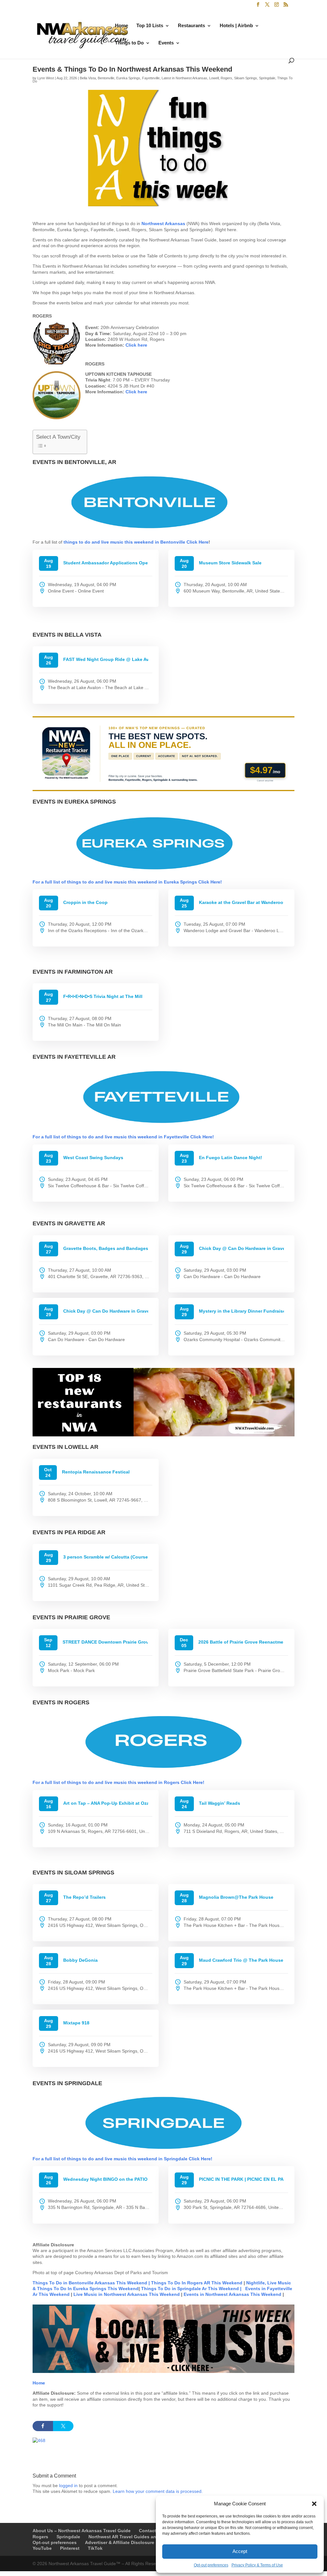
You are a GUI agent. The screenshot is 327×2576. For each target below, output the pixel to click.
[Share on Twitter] (63, 2426)
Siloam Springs (246, 78)
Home (122, 26)
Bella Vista (88, 78)
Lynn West (46, 78)
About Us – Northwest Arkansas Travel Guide (82, 2531)
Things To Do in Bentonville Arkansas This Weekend (90, 2283)
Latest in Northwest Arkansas (184, 78)
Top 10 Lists (150, 26)
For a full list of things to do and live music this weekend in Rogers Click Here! (118, 1782)
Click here (136, 345)
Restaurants (191, 26)
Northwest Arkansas (164, 224)
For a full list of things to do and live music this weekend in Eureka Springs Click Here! (127, 882)
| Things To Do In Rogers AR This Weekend (195, 2283)
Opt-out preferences (211, 2565)
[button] (314, 2504)
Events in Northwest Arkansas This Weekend (233, 2294)
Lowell (214, 78)
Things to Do (129, 43)
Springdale (267, 78)
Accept (240, 2551)
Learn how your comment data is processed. (158, 2491)
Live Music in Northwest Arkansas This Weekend (127, 2294)
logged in (68, 2486)
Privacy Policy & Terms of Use (257, 2565)
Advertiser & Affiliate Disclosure (120, 2542)
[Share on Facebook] (43, 2426)
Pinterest (70, 2548)
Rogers (226, 78)
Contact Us (151, 2531)
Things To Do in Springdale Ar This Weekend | (191, 2289)
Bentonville (106, 78)
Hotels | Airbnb (236, 26)
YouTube (42, 2548)
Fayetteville (151, 78)
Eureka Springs (128, 78)
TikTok (95, 2548)
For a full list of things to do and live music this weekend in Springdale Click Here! (122, 2159)
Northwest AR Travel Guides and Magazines (136, 2537)
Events (166, 43)
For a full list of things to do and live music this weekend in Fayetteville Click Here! (123, 1137)
